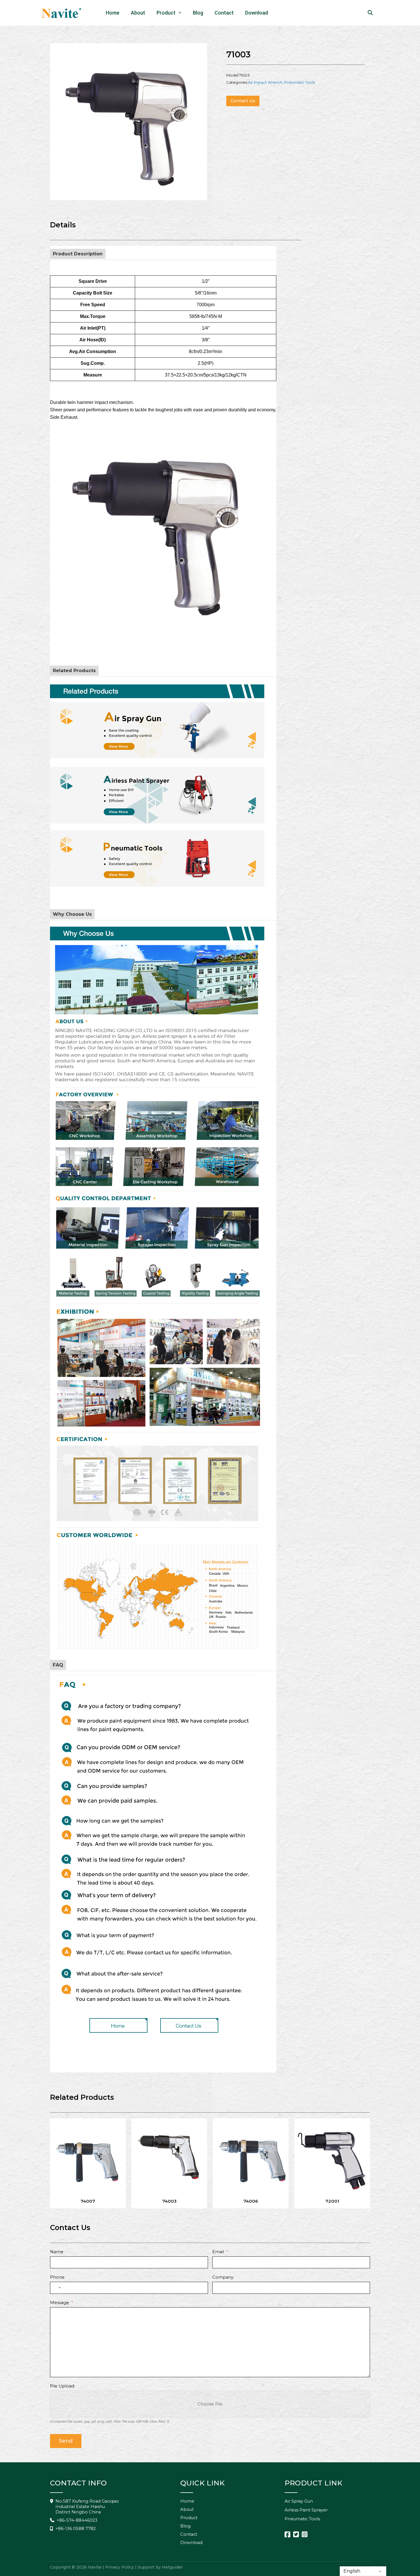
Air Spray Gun (299, 2501)
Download (257, 13)
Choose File (210, 2404)
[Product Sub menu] (181, 13)
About (138, 13)
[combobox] (56, 2288)
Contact (224, 13)
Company (223, 2277)
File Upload (62, 2386)
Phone (57, 2277)
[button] (199, 51)
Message (60, 2303)
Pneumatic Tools (300, 82)
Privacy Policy (120, 2567)
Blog (198, 13)
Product (166, 13)
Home (113, 13)
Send (66, 2441)
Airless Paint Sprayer (306, 2510)
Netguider (172, 2567)
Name (57, 2252)
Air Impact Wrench (265, 82)
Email (218, 2252)
